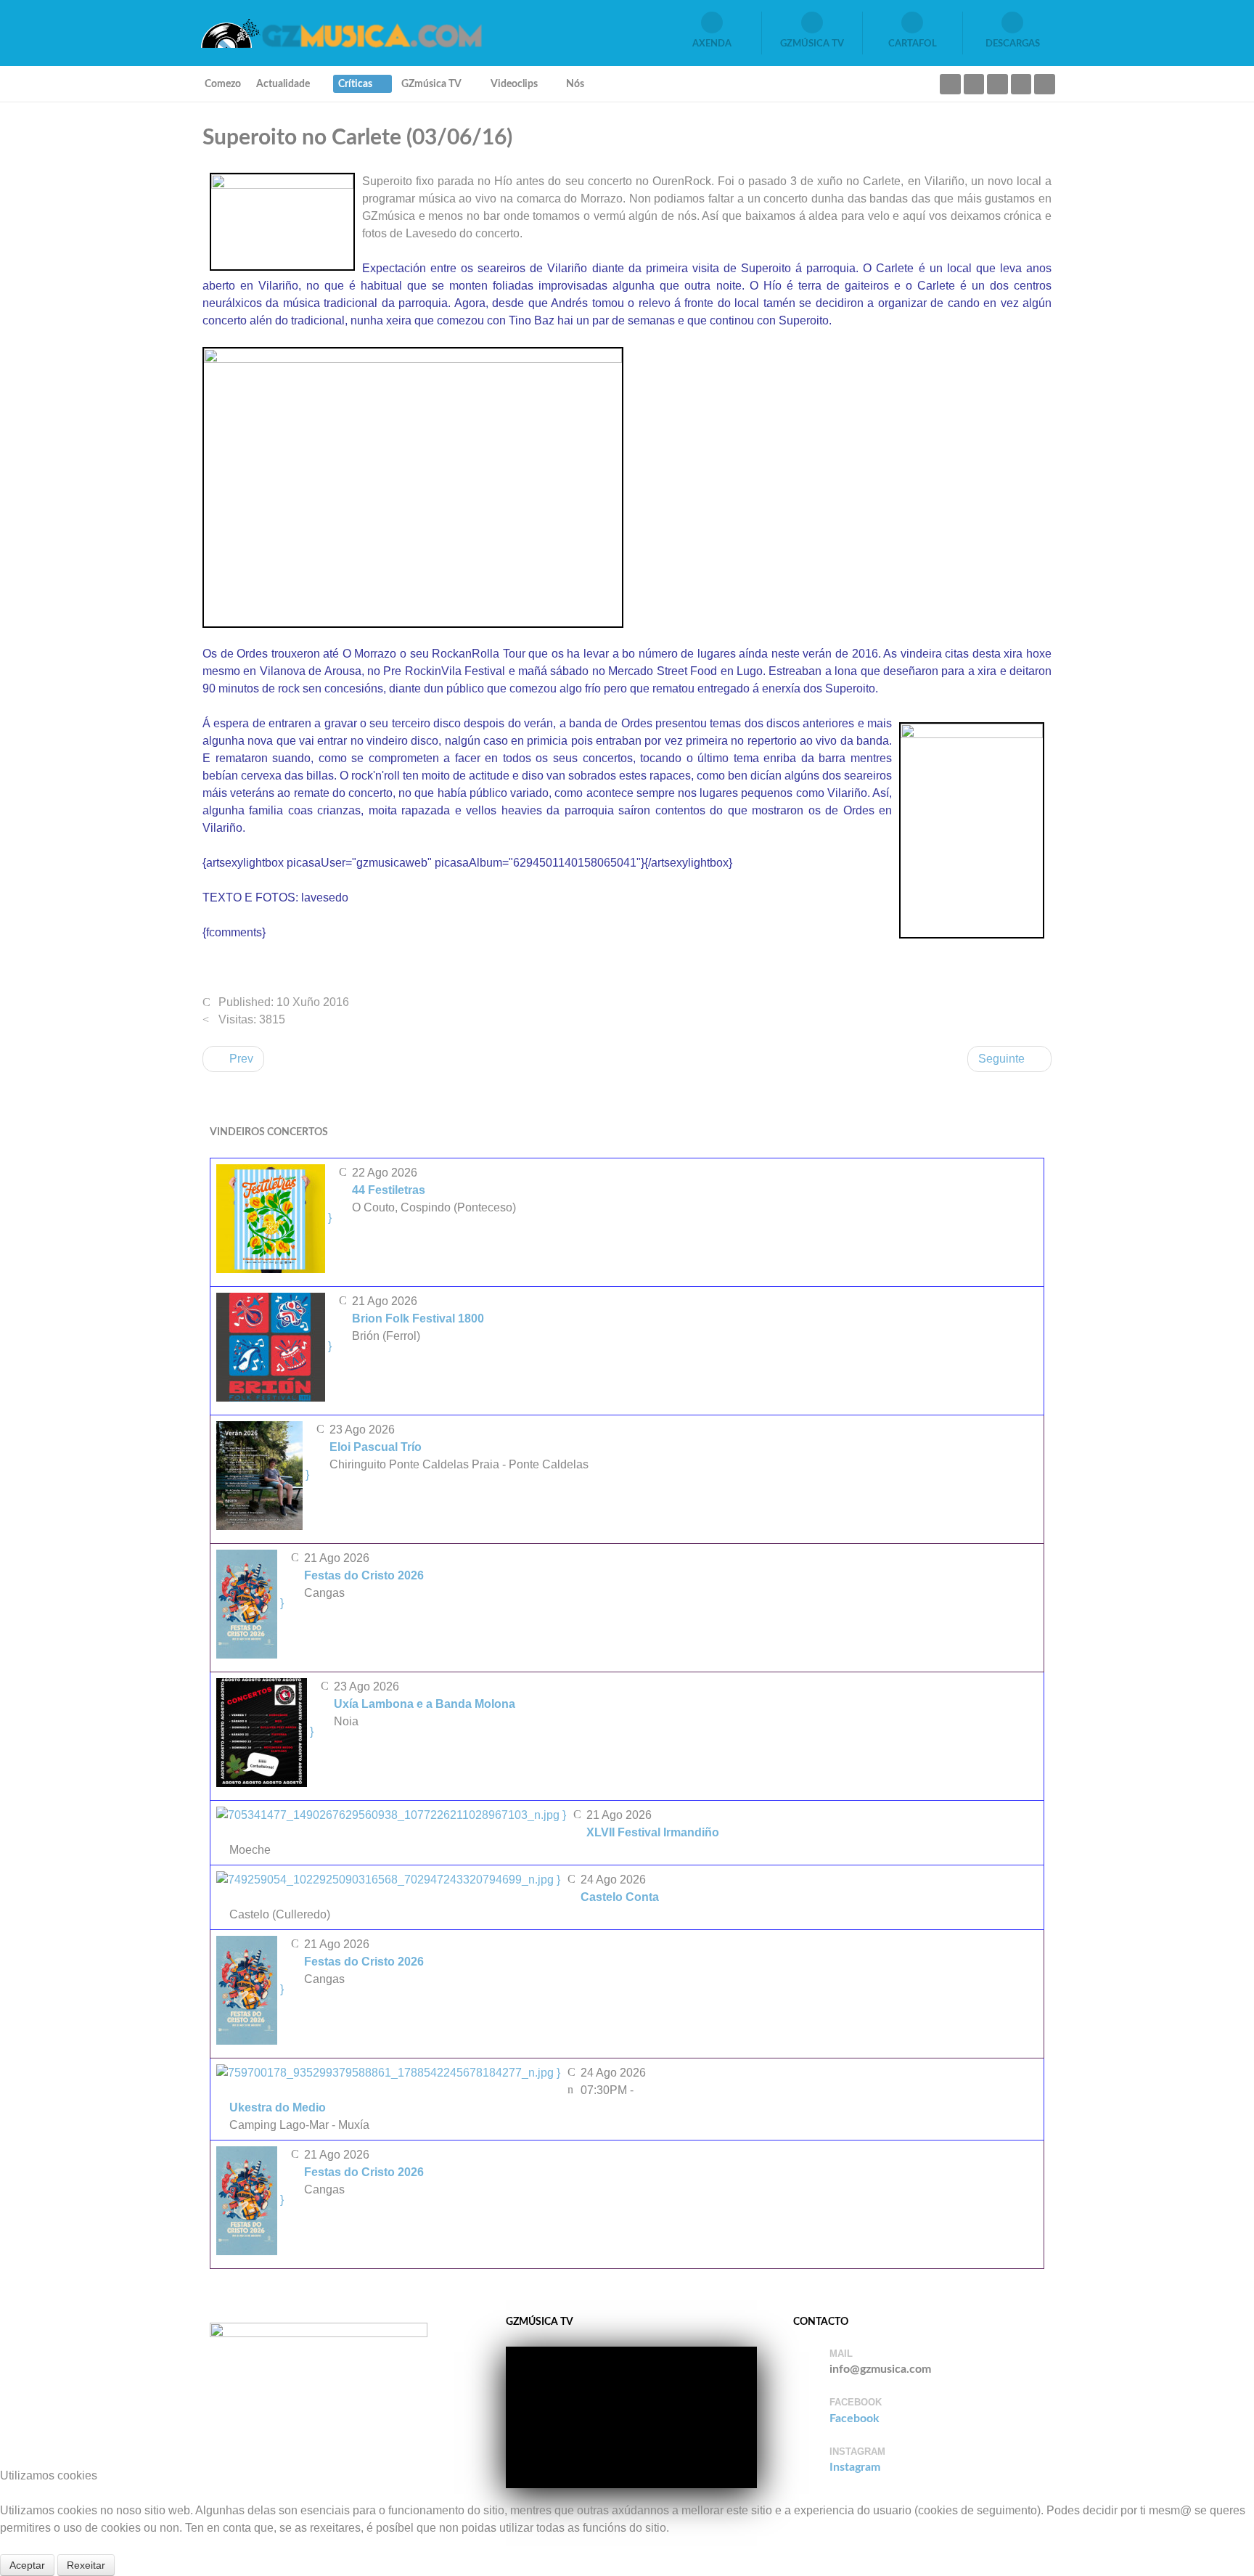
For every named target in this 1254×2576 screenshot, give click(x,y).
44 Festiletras (389, 1190)
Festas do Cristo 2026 (364, 1575)
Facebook (855, 2418)
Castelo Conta (620, 1897)
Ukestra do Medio (278, 2107)
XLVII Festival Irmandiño (653, 1832)
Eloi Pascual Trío (376, 1447)
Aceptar (27, 2565)
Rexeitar (86, 2565)
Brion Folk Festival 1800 (418, 1318)
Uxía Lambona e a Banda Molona (425, 1704)
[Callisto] (340, 32)
